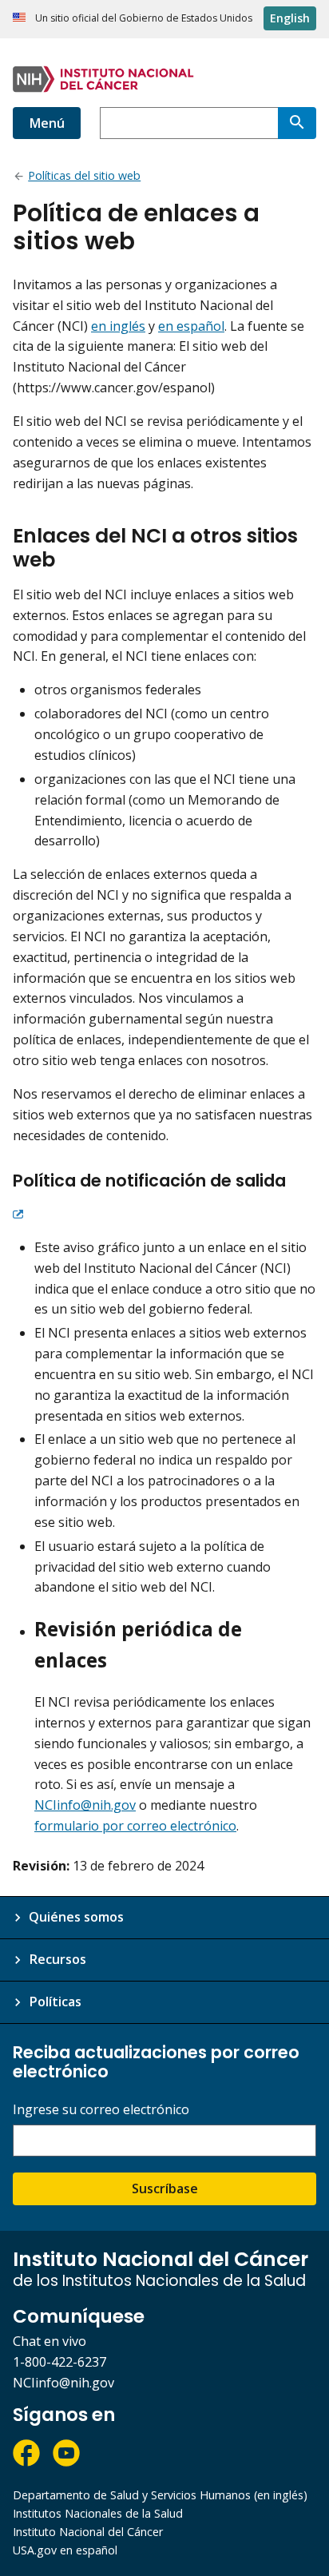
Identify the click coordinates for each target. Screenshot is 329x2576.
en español (191, 326)
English (290, 18)
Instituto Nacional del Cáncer (88, 2532)
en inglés (118, 326)
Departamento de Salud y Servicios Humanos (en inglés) (160, 2495)
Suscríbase (165, 2188)
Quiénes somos (76, 1917)
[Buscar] (297, 123)
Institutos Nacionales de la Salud (98, 2513)
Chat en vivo (50, 2341)
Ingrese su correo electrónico (101, 2110)
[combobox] (189, 123)
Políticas (55, 2002)
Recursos (57, 1959)
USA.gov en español (65, 2550)
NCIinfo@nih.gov (85, 1805)
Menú (47, 123)
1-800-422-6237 (59, 2362)
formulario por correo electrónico (135, 1826)
